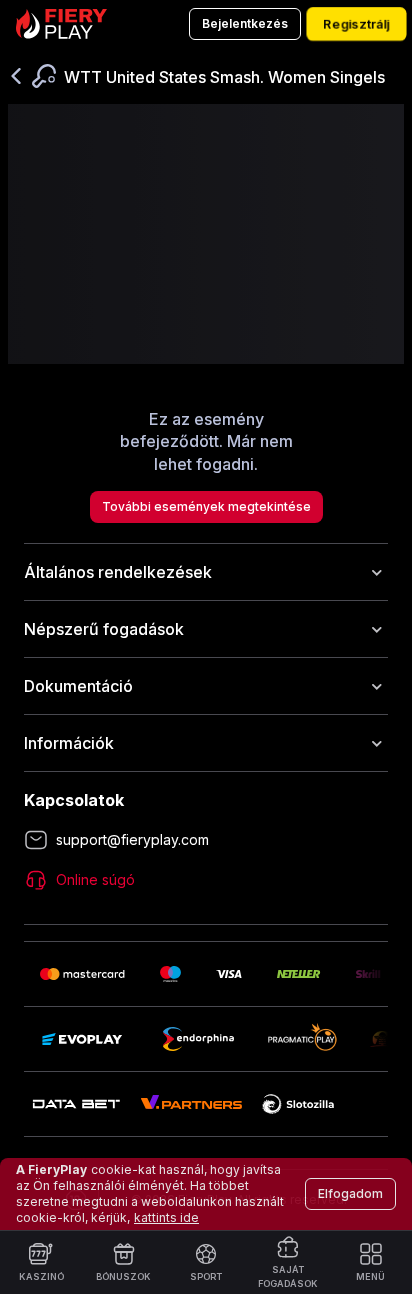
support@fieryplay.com (132, 839)
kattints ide (166, 1217)
